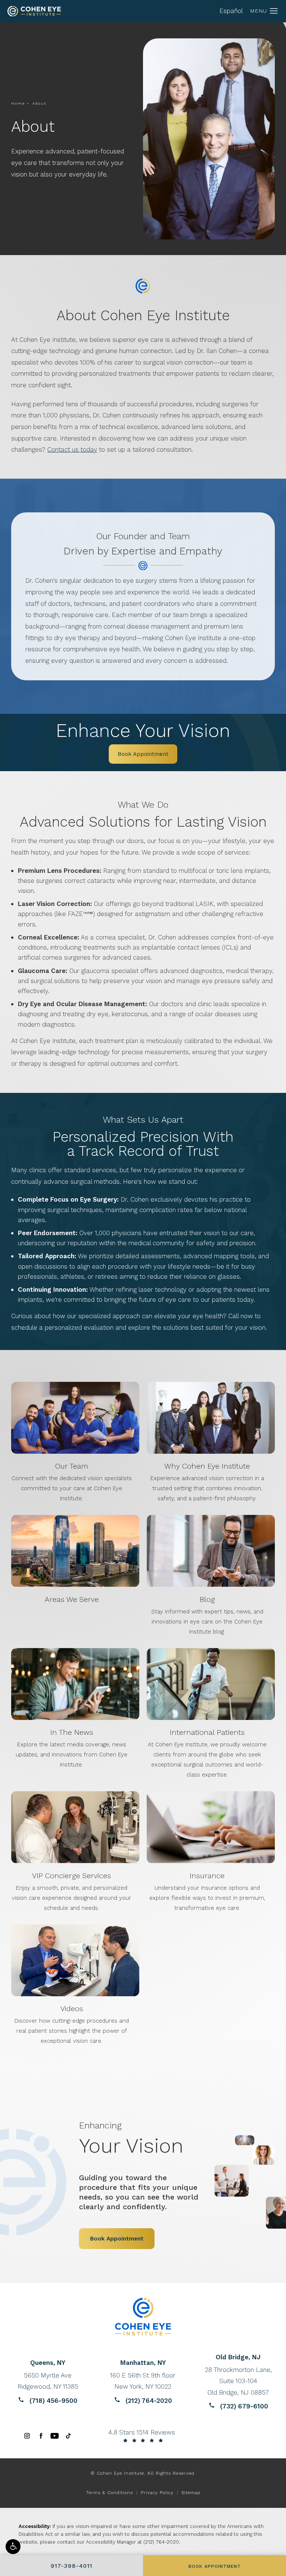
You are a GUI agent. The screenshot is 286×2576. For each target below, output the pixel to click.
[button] (13, 2547)
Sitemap (191, 2493)
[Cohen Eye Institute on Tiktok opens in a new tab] (68, 2436)
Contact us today (72, 449)
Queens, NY (48, 2363)
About (39, 103)
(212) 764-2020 (161, 2542)
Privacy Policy (157, 2493)
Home (18, 103)
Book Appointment (143, 754)
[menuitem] (27, 2436)
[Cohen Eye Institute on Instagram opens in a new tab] (27, 2436)
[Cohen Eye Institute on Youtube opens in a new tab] (55, 2436)
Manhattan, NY (143, 2363)
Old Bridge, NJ (238, 2357)
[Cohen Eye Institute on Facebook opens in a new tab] (41, 2436)
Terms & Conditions (109, 2493)
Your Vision (131, 2138)
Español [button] (231, 11)
